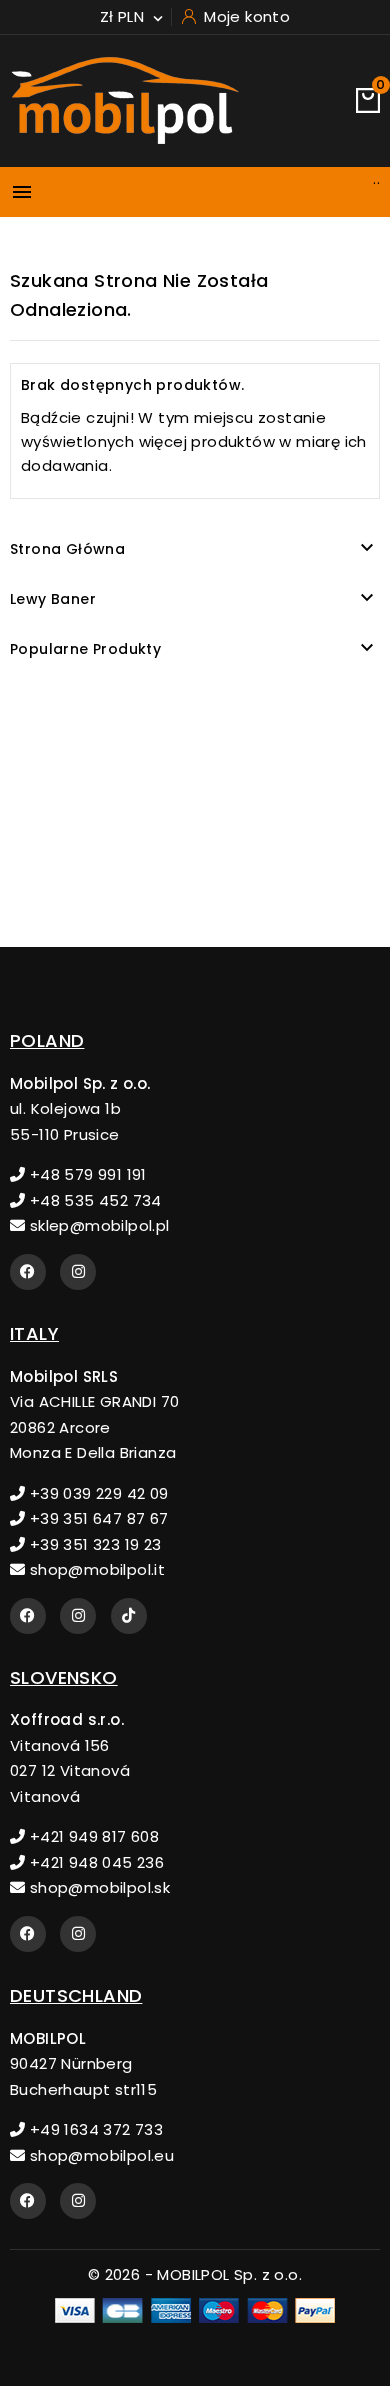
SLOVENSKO (64, 1677)
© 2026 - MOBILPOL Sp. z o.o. (195, 2274)
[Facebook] (28, 1272)
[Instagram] (78, 1272)
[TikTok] (129, 1616)
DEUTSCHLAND (76, 1995)
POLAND (47, 1040)
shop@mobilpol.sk (97, 1887)
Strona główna (67, 549)
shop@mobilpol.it (95, 1569)
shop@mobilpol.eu (99, 2155)
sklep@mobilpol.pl (97, 1225)
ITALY (34, 1333)
